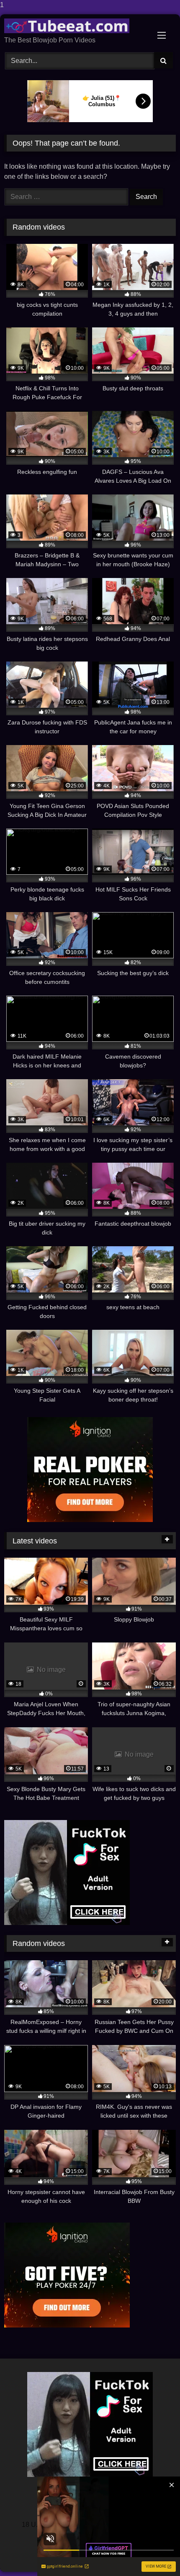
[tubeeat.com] (74, 26)
